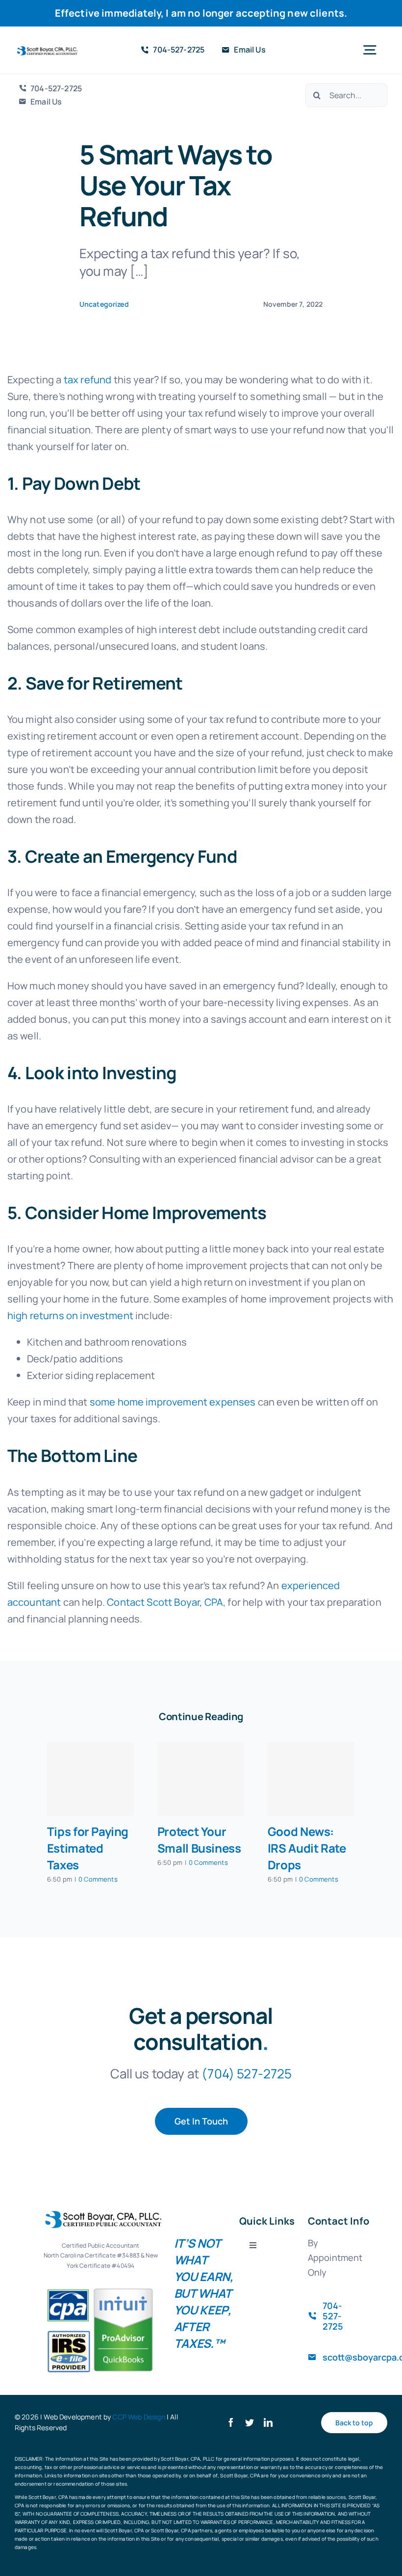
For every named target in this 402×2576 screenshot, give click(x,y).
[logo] (46, 51)
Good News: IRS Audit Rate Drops (307, 1848)
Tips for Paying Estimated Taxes (88, 1848)
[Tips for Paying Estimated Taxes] (90, 1779)
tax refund (88, 380)
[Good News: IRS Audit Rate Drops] (311, 1779)
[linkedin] (268, 2422)
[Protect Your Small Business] (201, 1779)
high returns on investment (70, 1315)
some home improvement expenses (173, 1402)
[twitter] (250, 2422)
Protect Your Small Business (199, 1840)
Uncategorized (104, 304)
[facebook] (231, 2422)
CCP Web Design (138, 2417)
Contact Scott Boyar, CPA (165, 1602)
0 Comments (98, 1879)
